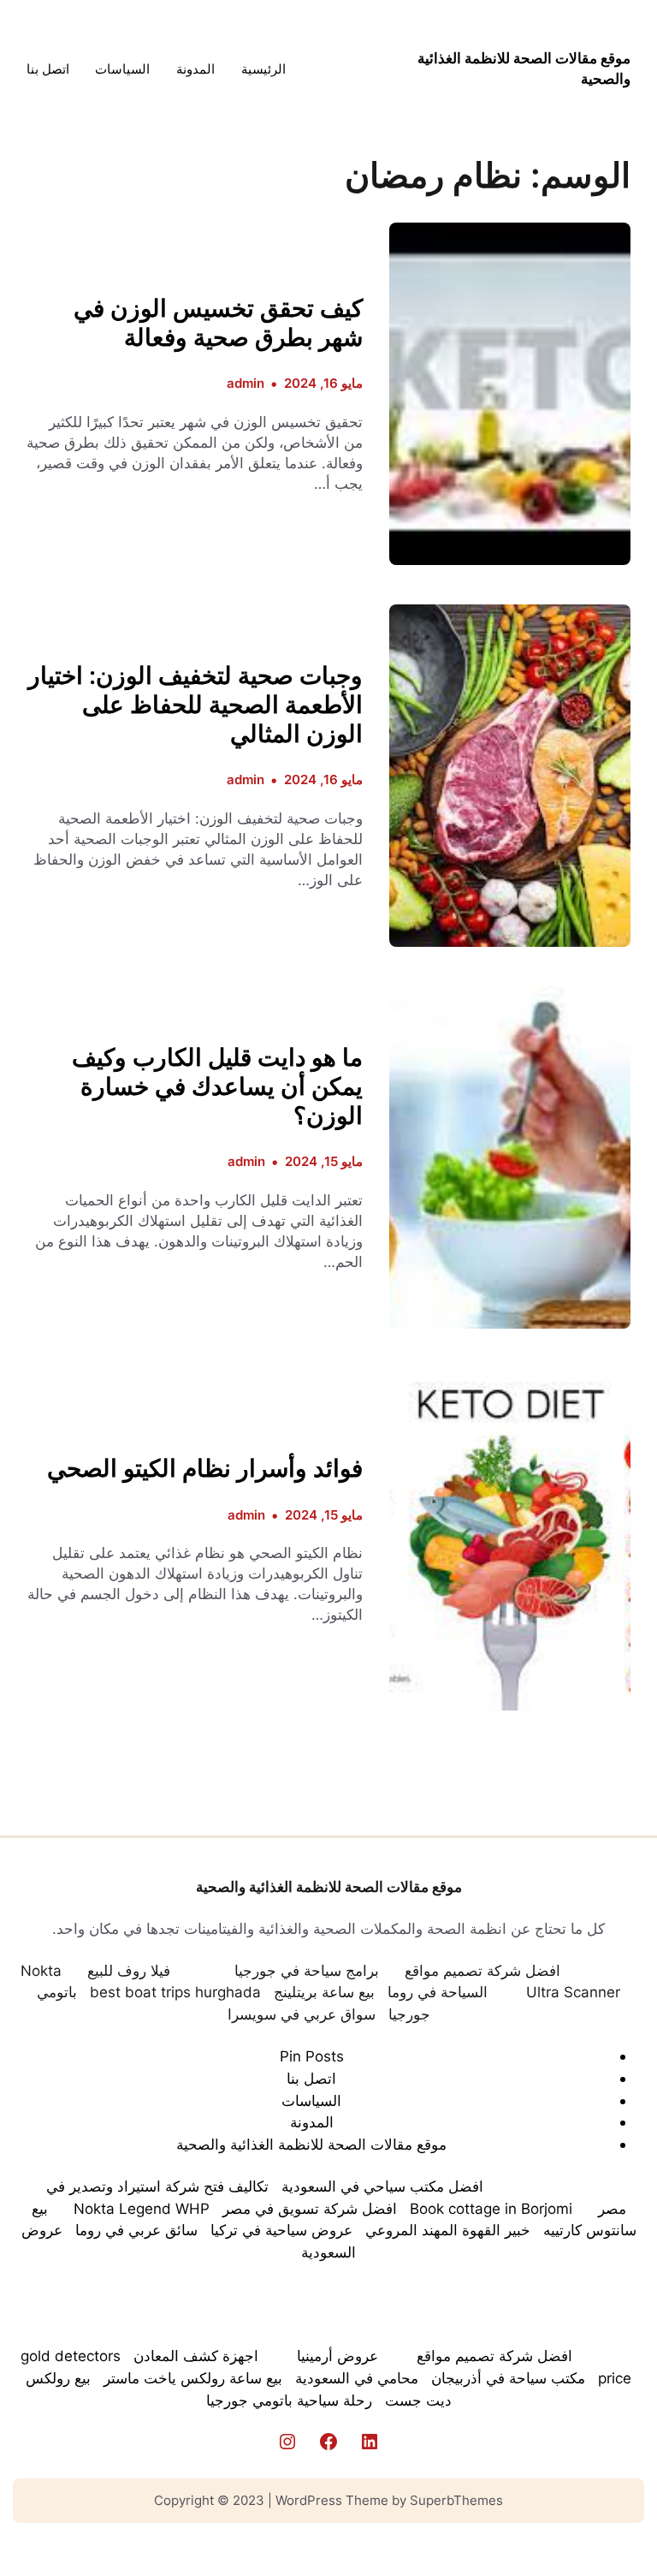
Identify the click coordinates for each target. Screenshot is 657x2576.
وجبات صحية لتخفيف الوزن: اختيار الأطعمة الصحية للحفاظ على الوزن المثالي (195, 705)
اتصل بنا (311, 2078)
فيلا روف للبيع (129, 1970)
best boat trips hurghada (175, 1992)
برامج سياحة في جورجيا (307, 1970)
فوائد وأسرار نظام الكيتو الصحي (205, 1469)
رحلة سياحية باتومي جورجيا (289, 2400)
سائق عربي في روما (136, 2230)
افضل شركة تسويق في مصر (310, 2208)
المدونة (312, 2122)
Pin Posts (312, 2056)
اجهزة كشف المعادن (196, 2356)
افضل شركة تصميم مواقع (482, 1970)
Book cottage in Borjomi (491, 2208)
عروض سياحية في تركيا (281, 2230)
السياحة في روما (438, 1992)
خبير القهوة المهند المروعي (448, 2230)
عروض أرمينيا (337, 2356)
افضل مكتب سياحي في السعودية (382, 2186)
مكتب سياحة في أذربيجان (508, 2378)
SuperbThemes (456, 2500)
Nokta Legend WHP (142, 2208)
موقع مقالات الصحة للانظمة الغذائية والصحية (329, 1887)
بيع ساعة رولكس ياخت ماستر (193, 2378)
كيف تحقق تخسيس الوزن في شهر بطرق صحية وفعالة (218, 323)
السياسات (311, 2100)
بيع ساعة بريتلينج (324, 1992)
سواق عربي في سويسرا (302, 2014)
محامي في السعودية (357, 2378)
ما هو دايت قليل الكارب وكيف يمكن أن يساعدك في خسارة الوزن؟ (217, 1086)
